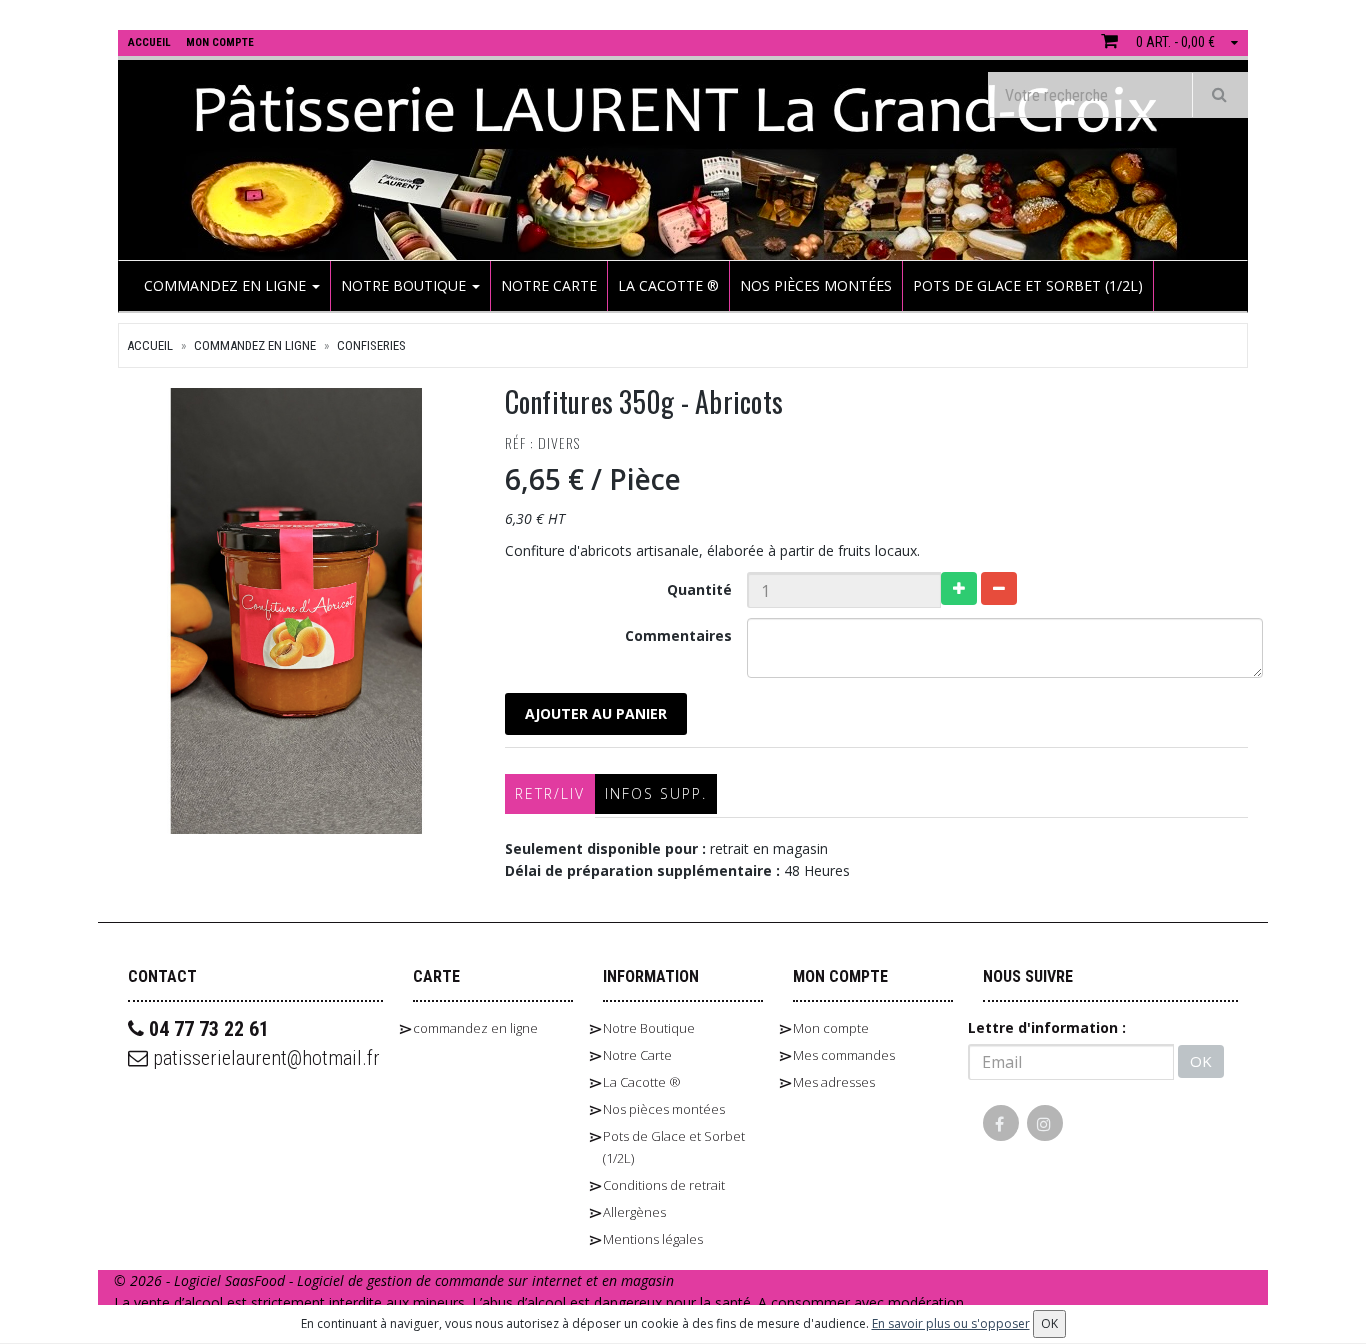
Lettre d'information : (1047, 1027)
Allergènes (634, 1212)
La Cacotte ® (668, 285)
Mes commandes (844, 1055)
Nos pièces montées (816, 285)
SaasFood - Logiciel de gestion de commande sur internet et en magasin (449, 1280)
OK (1201, 1061)
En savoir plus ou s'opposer (951, 1323)
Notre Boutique (405, 285)
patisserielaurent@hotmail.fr (264, 1058)
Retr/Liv (550, 793)
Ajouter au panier (596, 713)
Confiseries (371, 345)
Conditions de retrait (664, 1185)
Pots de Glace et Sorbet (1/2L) (1028, 285)
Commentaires (678, 635)
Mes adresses (834, 1082)
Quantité (699, 589)
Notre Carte (549, 285)
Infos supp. (656, 793)
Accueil (150, 345)
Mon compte (831, 1028)
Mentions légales (653, 1239)
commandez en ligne (227, 285)
